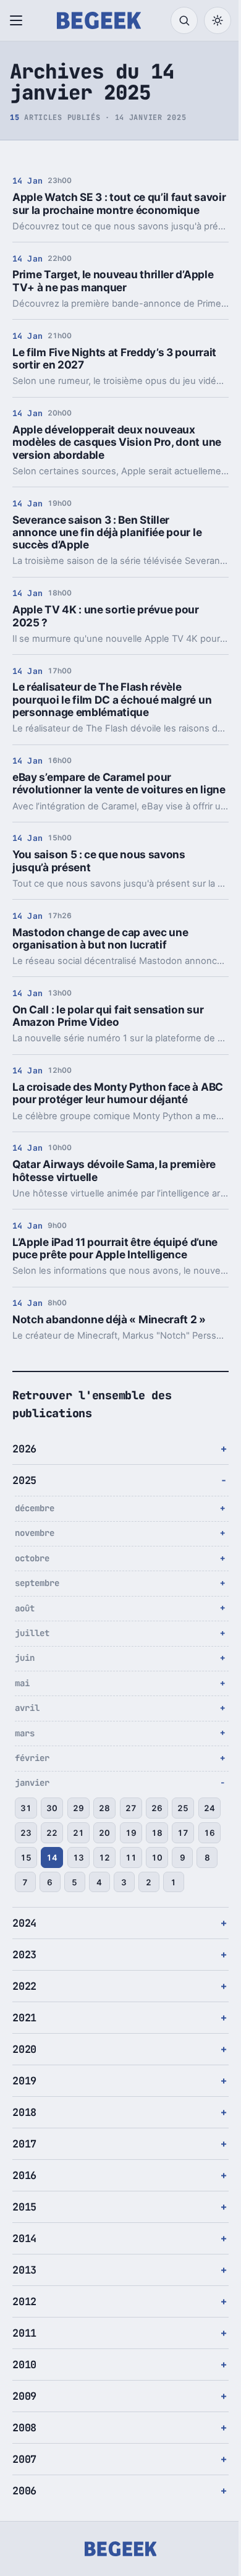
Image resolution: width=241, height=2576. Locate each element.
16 (52, 1882)
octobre (32, 1583)
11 (183, 1882)
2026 (24, 1474)
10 (26, 1907)
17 (26, 1882)
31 (26, 1833)
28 (104, 1833)
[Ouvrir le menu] (19, 20)
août (25, 1633)
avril (27, 1733)
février (32, 1783)
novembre (35, 1558)
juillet (32, 1658)
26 (157, 1833)
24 (26, 1857)
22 (78, 1857)
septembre (37, 1608)
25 (183, 1833)
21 (104, 1857)
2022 (24, 2036)
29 (78, 1833)
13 (131, 1882)
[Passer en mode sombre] (218, 20)
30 (52, 1833)
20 (131, 1857)
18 (183, 1857)
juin (25, 1683)
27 (131, 1833)
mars (25, 1758)
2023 (24, 2004)
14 (104, 1882)
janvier (32, 1808)
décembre (35, 1533)
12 (157, 1882)
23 (52, 1857)
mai (22, 1708)
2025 (24, 1506)
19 (157, 1857)
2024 (24, 1973)
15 (78, 1882)
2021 (24, 2067)
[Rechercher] (184, 20)
